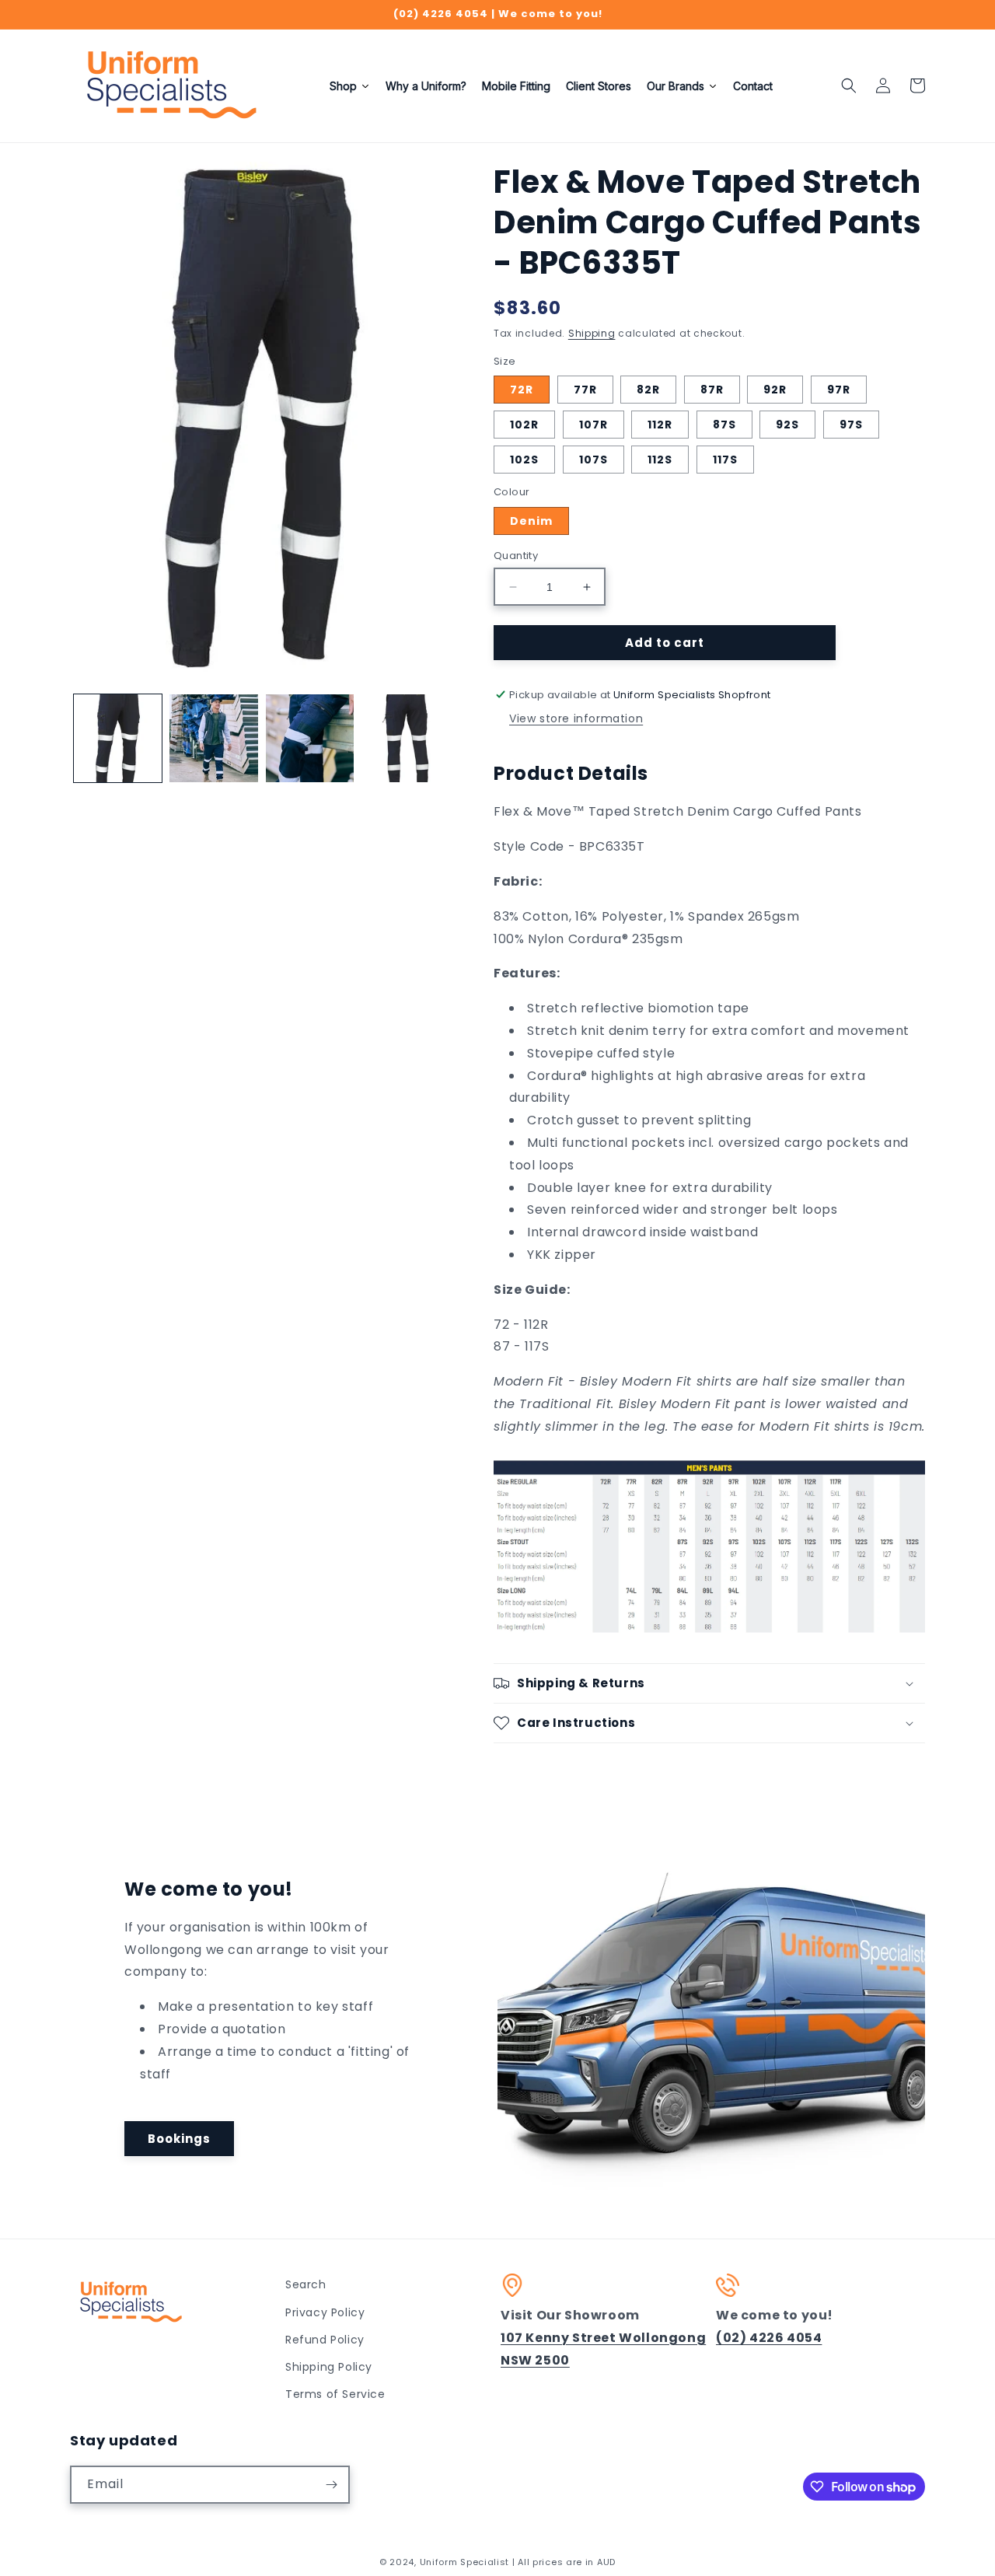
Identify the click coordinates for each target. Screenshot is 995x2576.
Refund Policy (325, 2340)
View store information (576, 718)
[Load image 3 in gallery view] (310, 738)
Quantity (516, 556)
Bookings (179, 2139)
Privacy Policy (325, 2312)
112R (660, 425)
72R (522, 390)
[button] (849, 86)
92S (787, 425)
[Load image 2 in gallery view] (213, 738)
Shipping (592, 333)
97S (851, 425)
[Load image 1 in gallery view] (118, 738)
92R (775, 390)
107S (594, 460)
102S (524, 460)
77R (585, 390)
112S (660, 460)
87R (712, 390)
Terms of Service (335, 2394)
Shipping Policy (329, 2367)
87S (724, 425)
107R (594, 425)
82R (648, 390)
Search (306, 2284)
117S (725, 460)
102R (524, 425)
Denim (531, 521)
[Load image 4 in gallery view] (405, 738)
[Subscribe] (331, 2485)
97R (839, 390)
